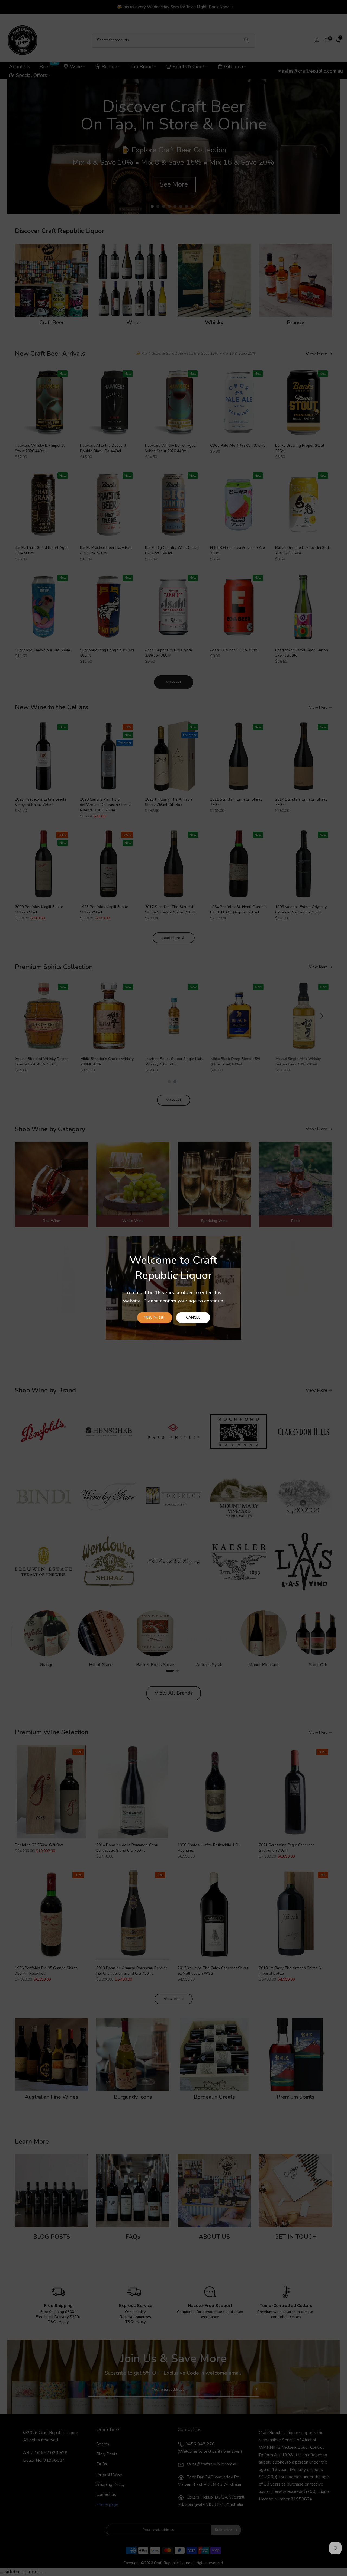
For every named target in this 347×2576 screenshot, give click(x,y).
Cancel (193, 1318)
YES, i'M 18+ (155, 1318)
